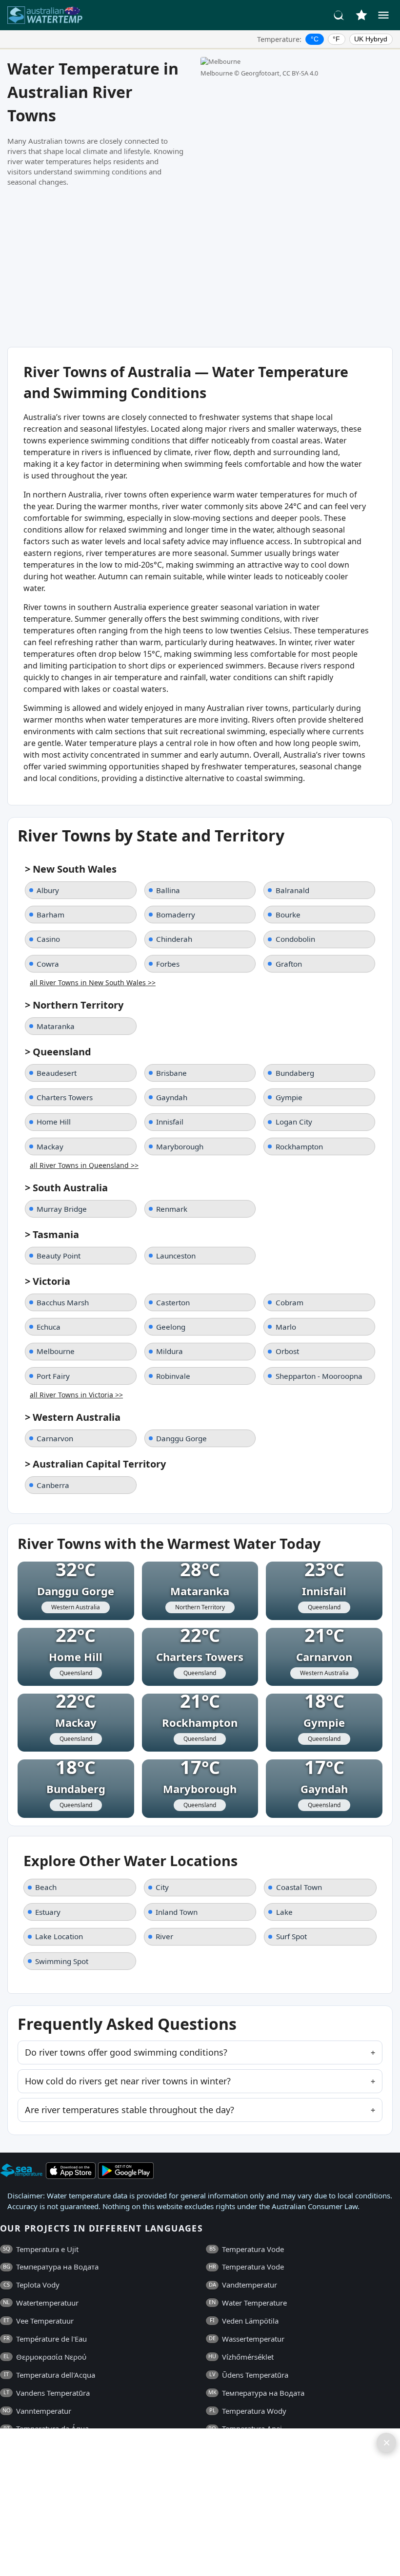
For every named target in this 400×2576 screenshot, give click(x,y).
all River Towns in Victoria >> (76, 1395)
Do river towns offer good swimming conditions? (126, 2052)
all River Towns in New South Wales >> (93, 983)
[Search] (339, 15)
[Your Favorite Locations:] (361, 15)
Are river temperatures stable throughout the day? (130, 2110)
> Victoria (48, 1281)
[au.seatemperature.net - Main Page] (45, 15)
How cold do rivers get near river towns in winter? (128, 2081)
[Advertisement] (200, 267)
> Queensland (58, 1052)
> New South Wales (71, 869)
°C (315, 39)
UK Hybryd (371, 39)
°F (336, 39)
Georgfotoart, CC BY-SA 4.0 (280, 73)
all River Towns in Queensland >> (84, 1165)
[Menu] (383, 15)
